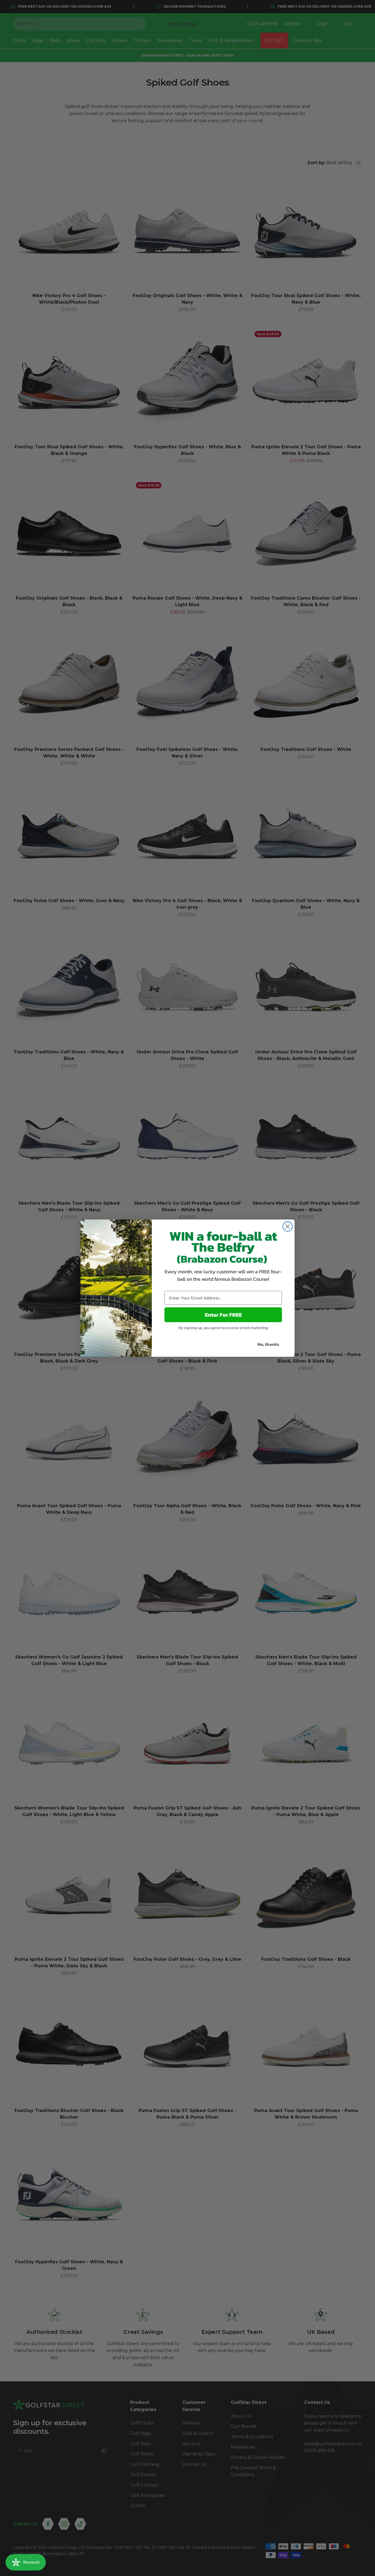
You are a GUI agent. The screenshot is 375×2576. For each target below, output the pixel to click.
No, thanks (268, 1344)
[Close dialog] (288, 1227)
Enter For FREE (223, 1315)
